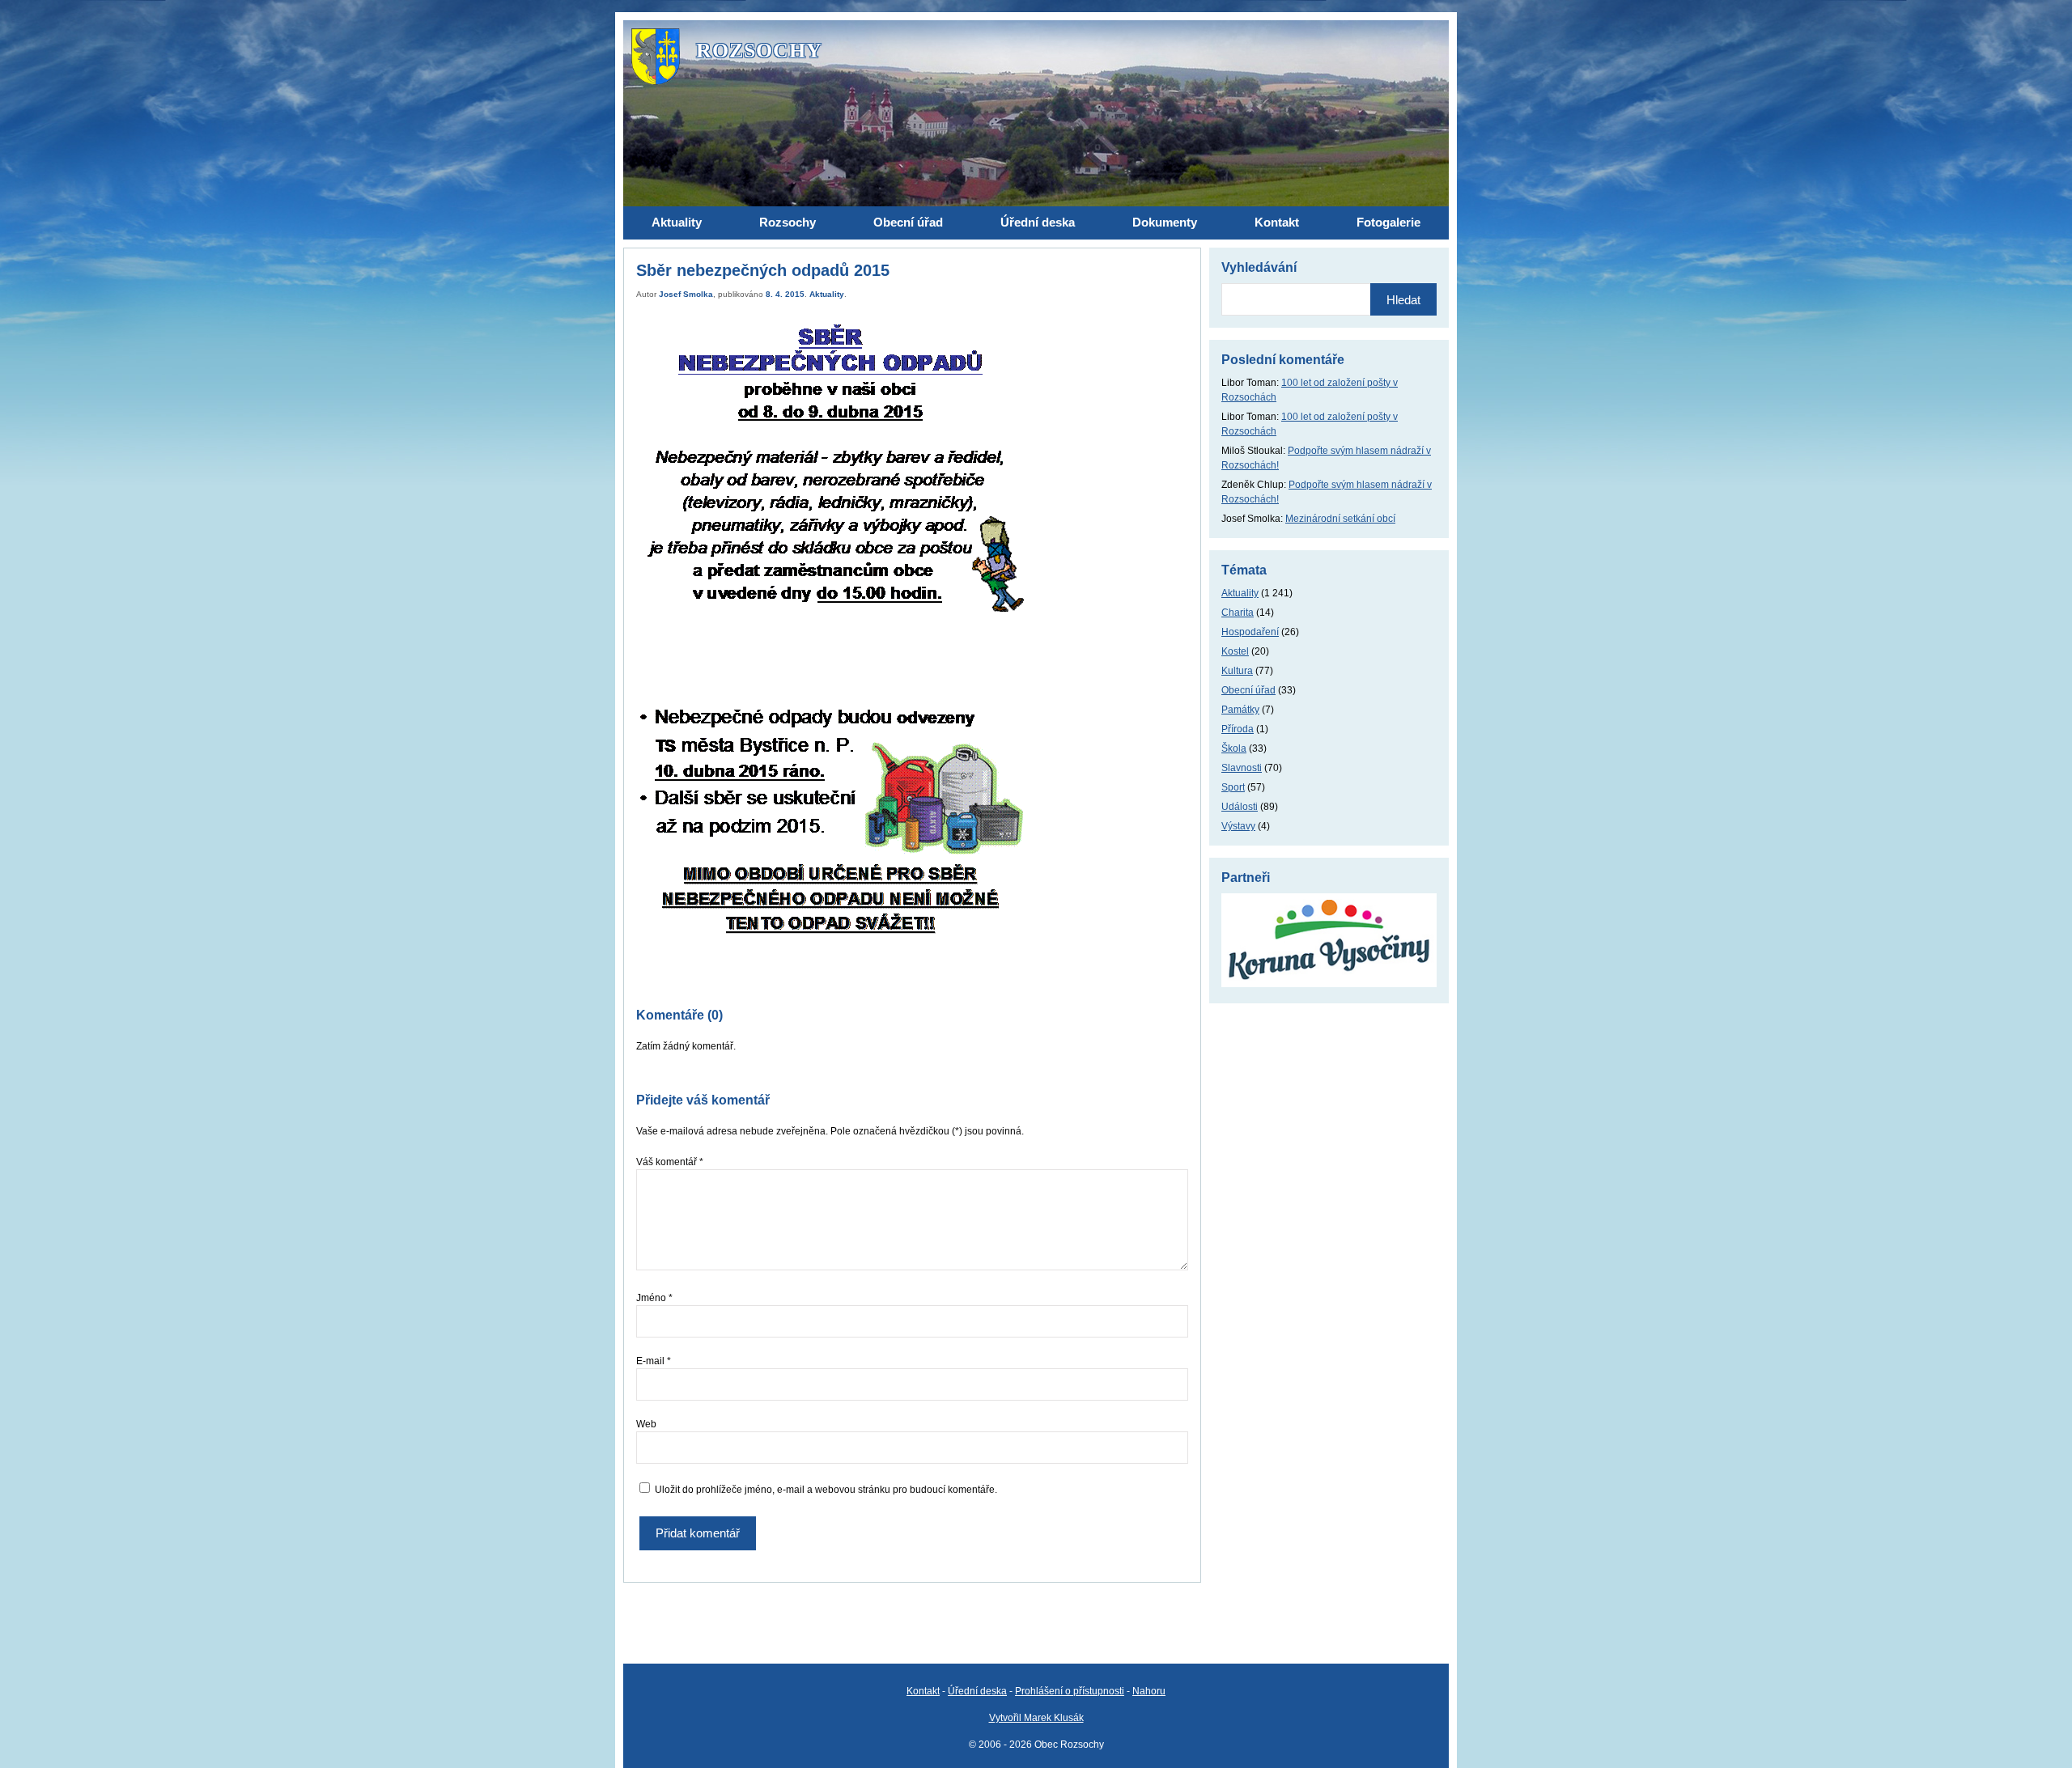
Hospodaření (1250, 632)
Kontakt (923, 1691)
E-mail (654, 1361)
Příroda (1238, 729)
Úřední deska (977, 1691)
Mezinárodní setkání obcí (1340, 519)
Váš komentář (670, 1162)
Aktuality (827, 294)
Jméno (654, 1298)
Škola (1234, 748)
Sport (1233, 787)
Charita (1238, 613)
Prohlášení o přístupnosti (1070, 1691)
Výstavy (1238, 826)
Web (646, 1424)
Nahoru (1149, 1691)
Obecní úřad (1248, 690)
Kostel (1235, 651)
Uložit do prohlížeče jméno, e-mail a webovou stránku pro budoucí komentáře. (826, 1490)
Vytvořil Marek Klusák (1036, 1718)
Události (1240, 807)
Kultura (1237, 671)
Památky (1240, 710)
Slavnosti (1242, 768)
